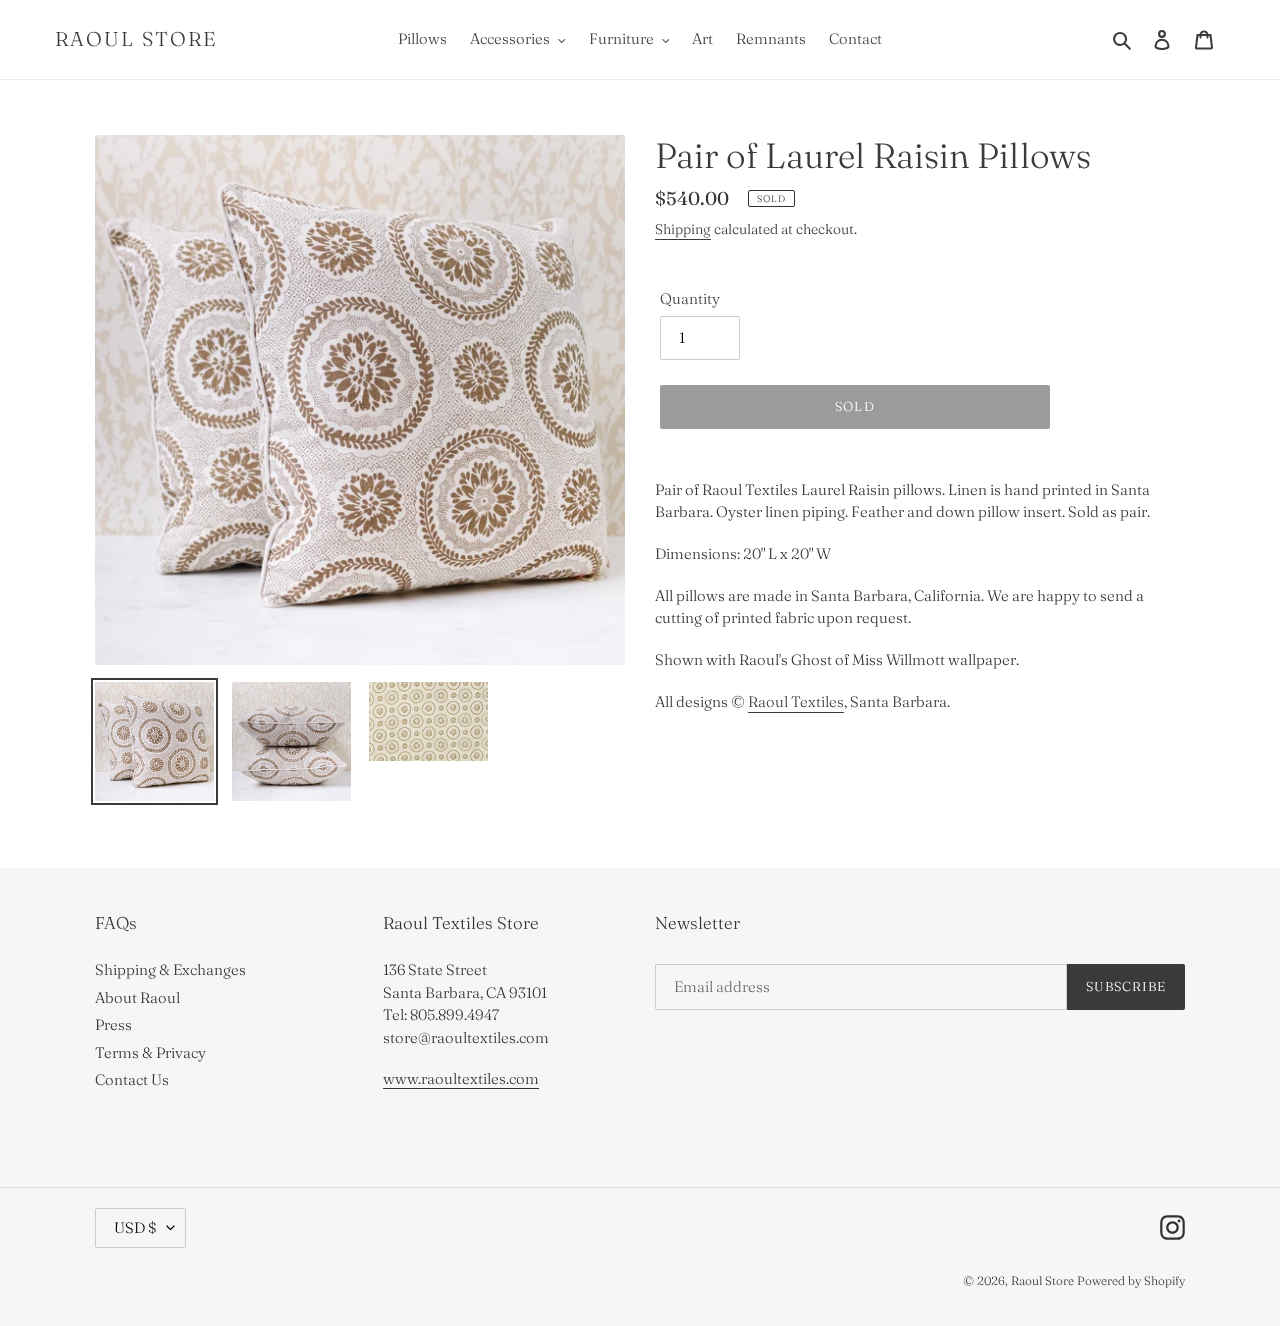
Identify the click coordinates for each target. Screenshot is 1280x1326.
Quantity (690, 298)
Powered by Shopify (1131, 1280)
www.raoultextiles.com (461, 1078)
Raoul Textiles (796, 701)
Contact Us (132, 1079)
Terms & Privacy (150, 1052)
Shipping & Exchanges (170, 969)
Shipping (683, 229)
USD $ (135, 1227)
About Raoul (137, 997)
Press (113, 1024)
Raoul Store (136, 39)
